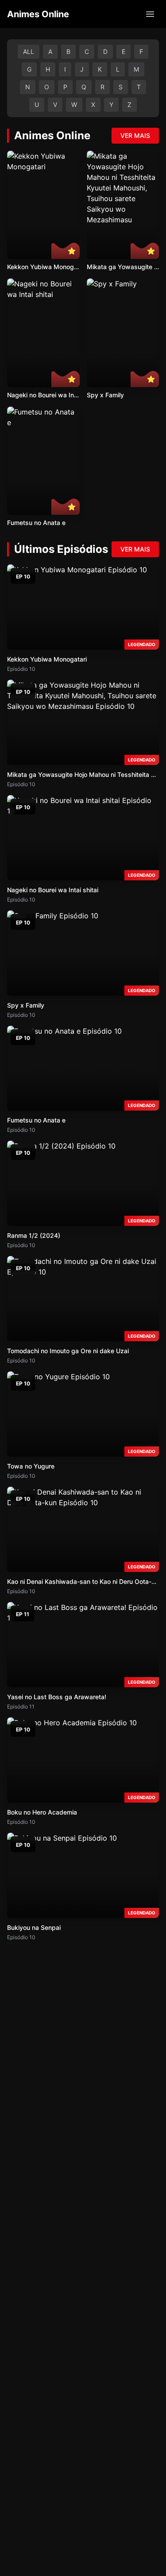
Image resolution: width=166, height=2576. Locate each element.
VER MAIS (135, 135)
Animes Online (38, 14)
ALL (29, 51)
